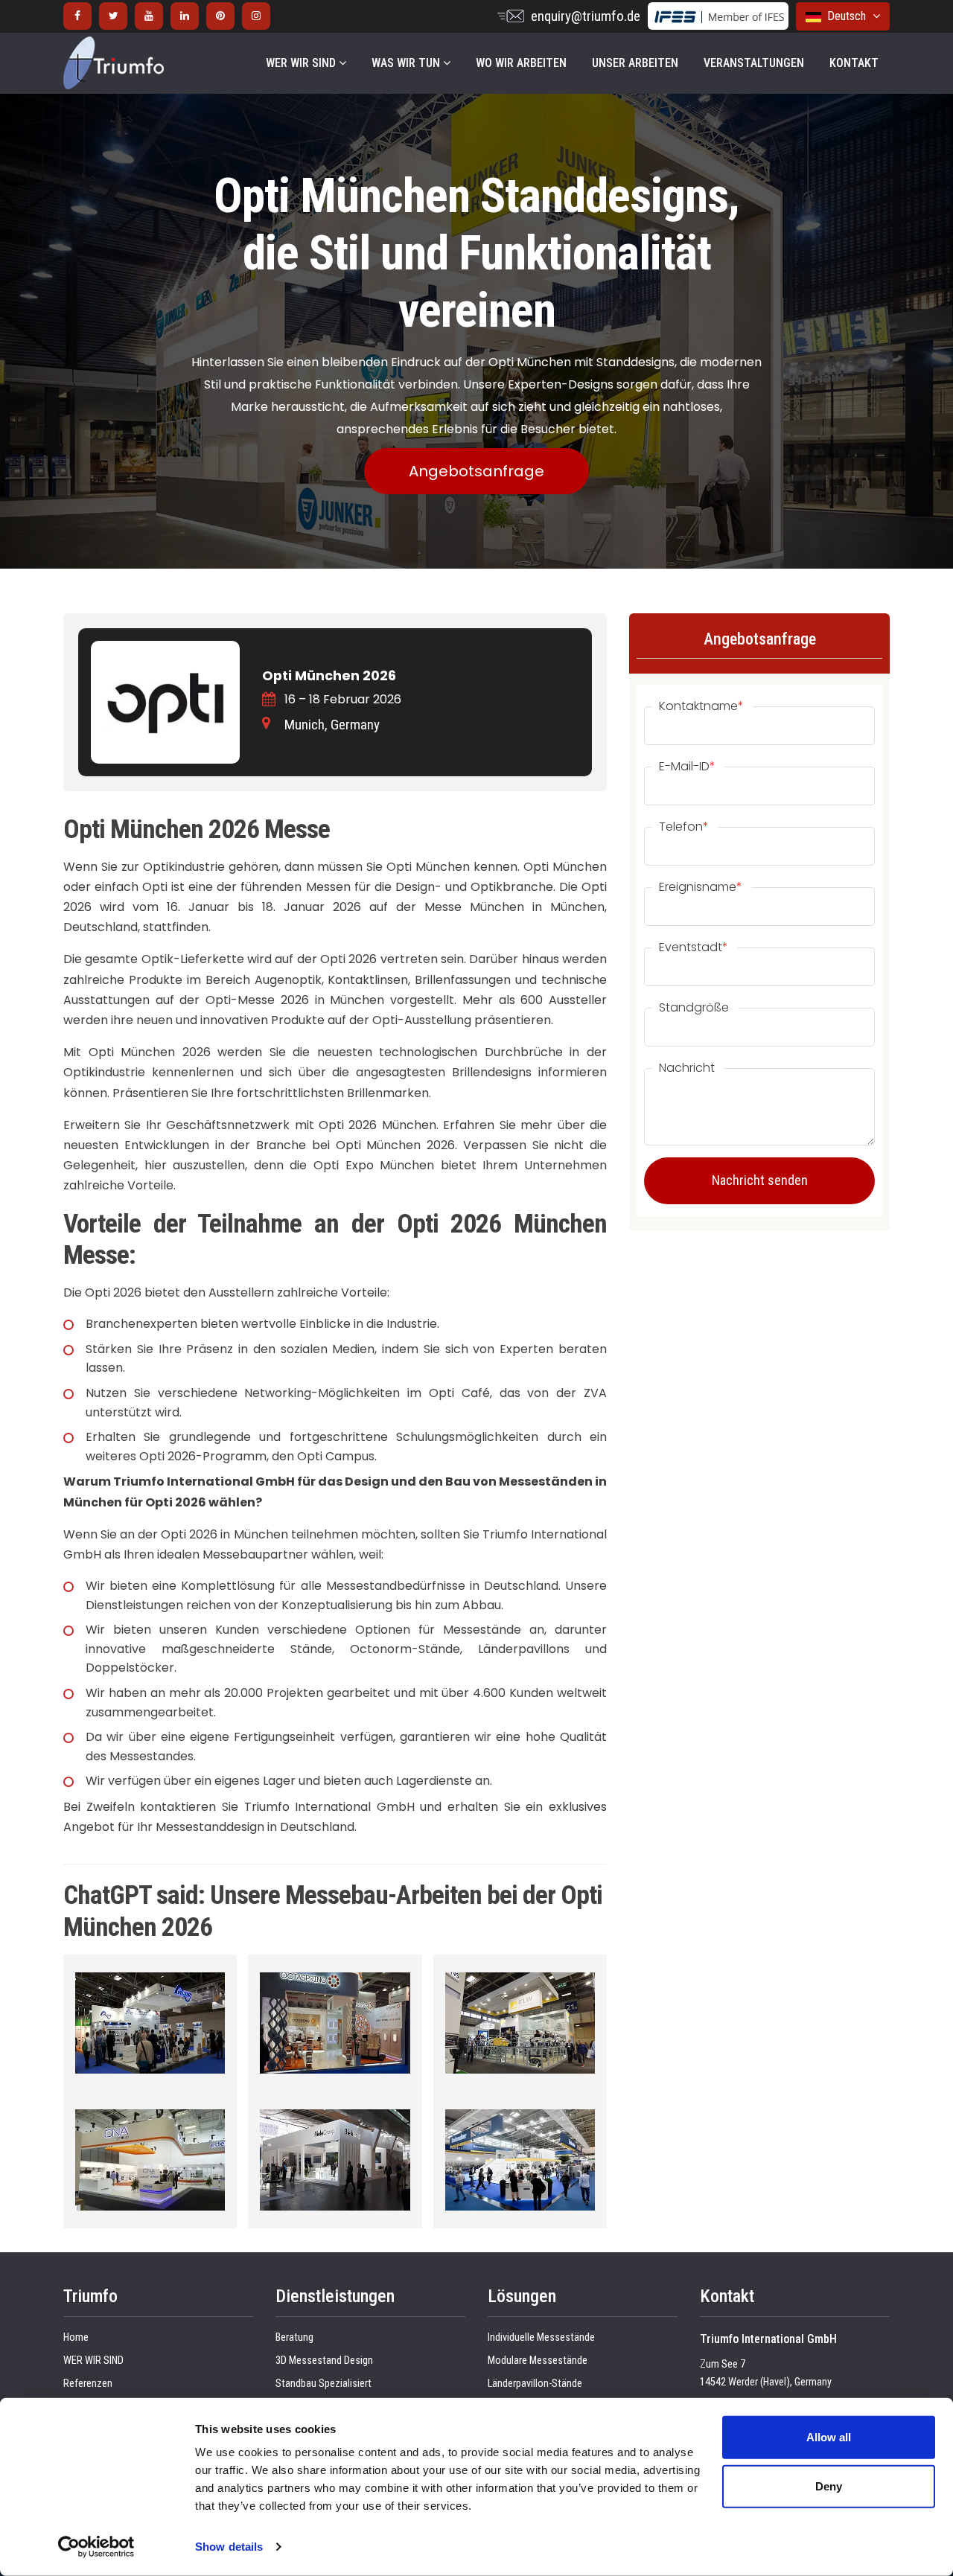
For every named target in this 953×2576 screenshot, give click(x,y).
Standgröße (694, 1008)
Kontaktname (701, 706)
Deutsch (845, 16)
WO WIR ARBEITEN (521, 63)
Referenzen (88, 2384)
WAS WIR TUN (407, 63)
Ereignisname (701, 887)
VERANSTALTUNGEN (754, 63)
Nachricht (687, 1068)
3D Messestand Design (324, 2361)
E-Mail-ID (687, 767)
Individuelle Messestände (541, 2337)
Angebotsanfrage (476, 471)
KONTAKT (854, 63)
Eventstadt (694, 947)
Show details (229, 2547)
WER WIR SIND (302, 63)
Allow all (829, 2437)
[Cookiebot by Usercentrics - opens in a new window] (96, 2547)
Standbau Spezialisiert (323, 2384)
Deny (829, 2486)
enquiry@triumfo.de (586, 16)
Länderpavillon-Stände (535, 2384)
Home (76, 2337)
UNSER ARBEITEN (635, 63)
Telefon (684, 827)
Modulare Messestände (538, 2361)
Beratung (294, 2337)
